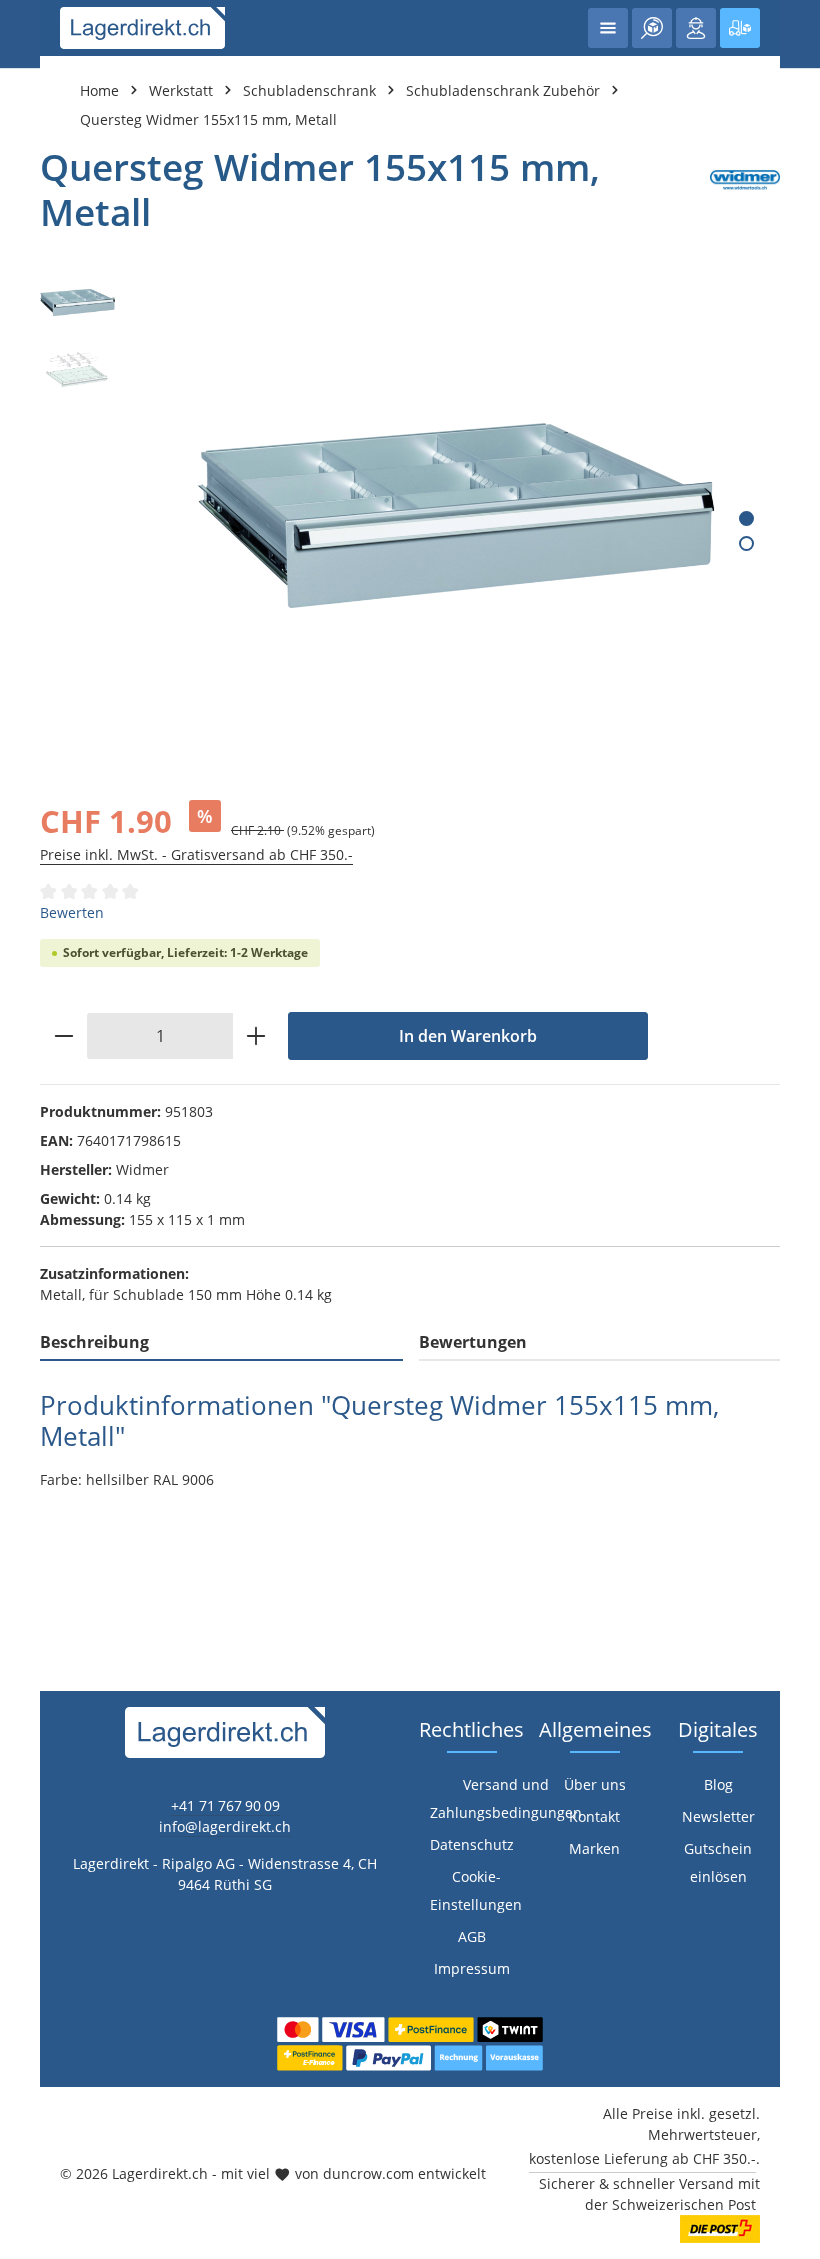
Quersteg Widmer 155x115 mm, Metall (208, 119)
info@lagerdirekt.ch (225, 1826)
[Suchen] (652, 28)
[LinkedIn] (25, 1412)
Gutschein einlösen (718, 1862)
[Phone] (25, 1452)
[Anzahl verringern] (63, 1036)
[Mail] (25, 1492)
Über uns (595, 1784)
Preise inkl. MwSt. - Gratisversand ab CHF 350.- (196, 854)
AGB (472, 1936)
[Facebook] (25, 1372)
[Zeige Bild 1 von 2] (746, 518)
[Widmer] (745, 189)
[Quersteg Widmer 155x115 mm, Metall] (457, 515)
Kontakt (594, 1816)
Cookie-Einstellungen (476, 1890)
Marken (594, 1848)
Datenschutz (472, 1844)
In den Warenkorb (468, 1036)
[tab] (221, 1343)
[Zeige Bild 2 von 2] (746, 543)
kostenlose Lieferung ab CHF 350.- (642, 2158)
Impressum (472, 1968)
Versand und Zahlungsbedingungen (506, 1798)
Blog (718, 1784)
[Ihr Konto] (696, 28)
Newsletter (718, 1816)
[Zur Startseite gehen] (142, 28)
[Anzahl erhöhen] (256, 1036)
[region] (410, 515)
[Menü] (608, 28)
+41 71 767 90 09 (225, 1805)
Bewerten (72, 912)
